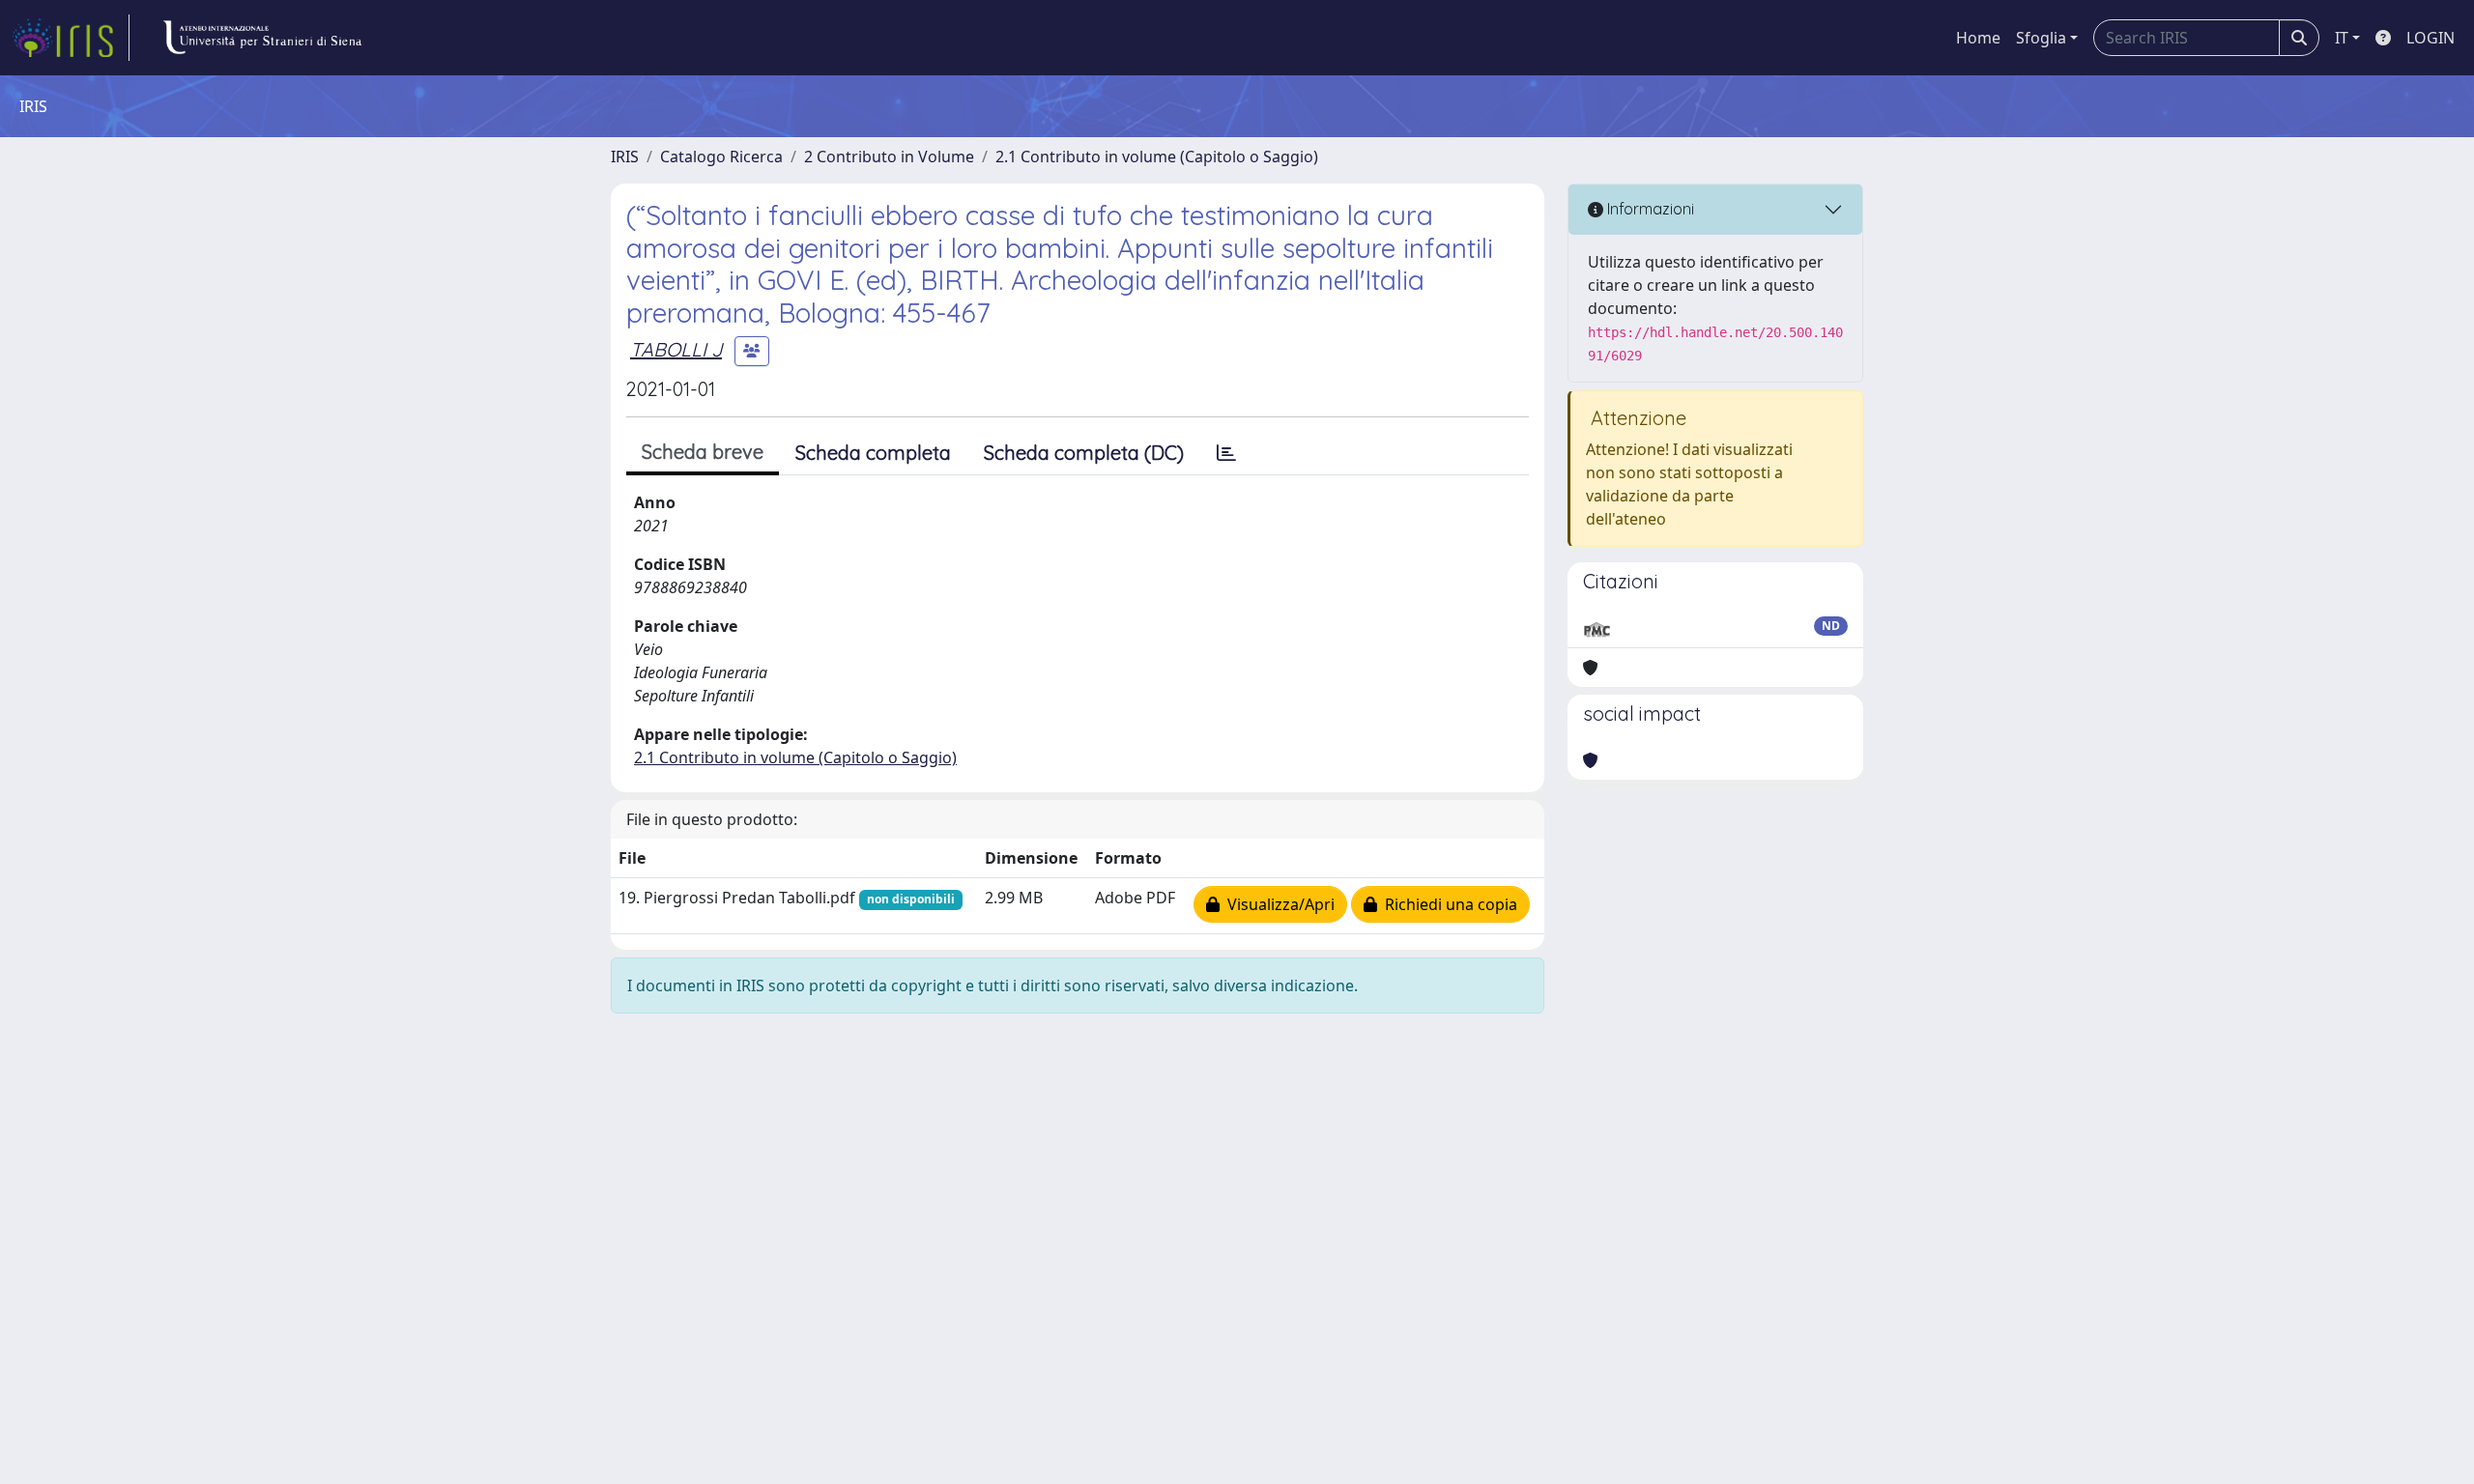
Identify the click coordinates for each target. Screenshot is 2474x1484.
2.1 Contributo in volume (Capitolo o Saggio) (1157, 157)
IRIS (625, 157)
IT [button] (2342, 38)
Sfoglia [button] (2041, 38)
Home (1978, 38)
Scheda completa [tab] (873, 453)
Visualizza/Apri (1277, 904)
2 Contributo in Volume (889, 157)
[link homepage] (71, 38)
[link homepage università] (262, 38)
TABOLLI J (676, 349)
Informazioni (1649, 209)
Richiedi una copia (1447, 904)
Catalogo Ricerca (721, 157)
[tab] (1226, 453)
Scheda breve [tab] (703, 452)
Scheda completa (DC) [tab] (1084, 453)
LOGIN (2431, 38)
